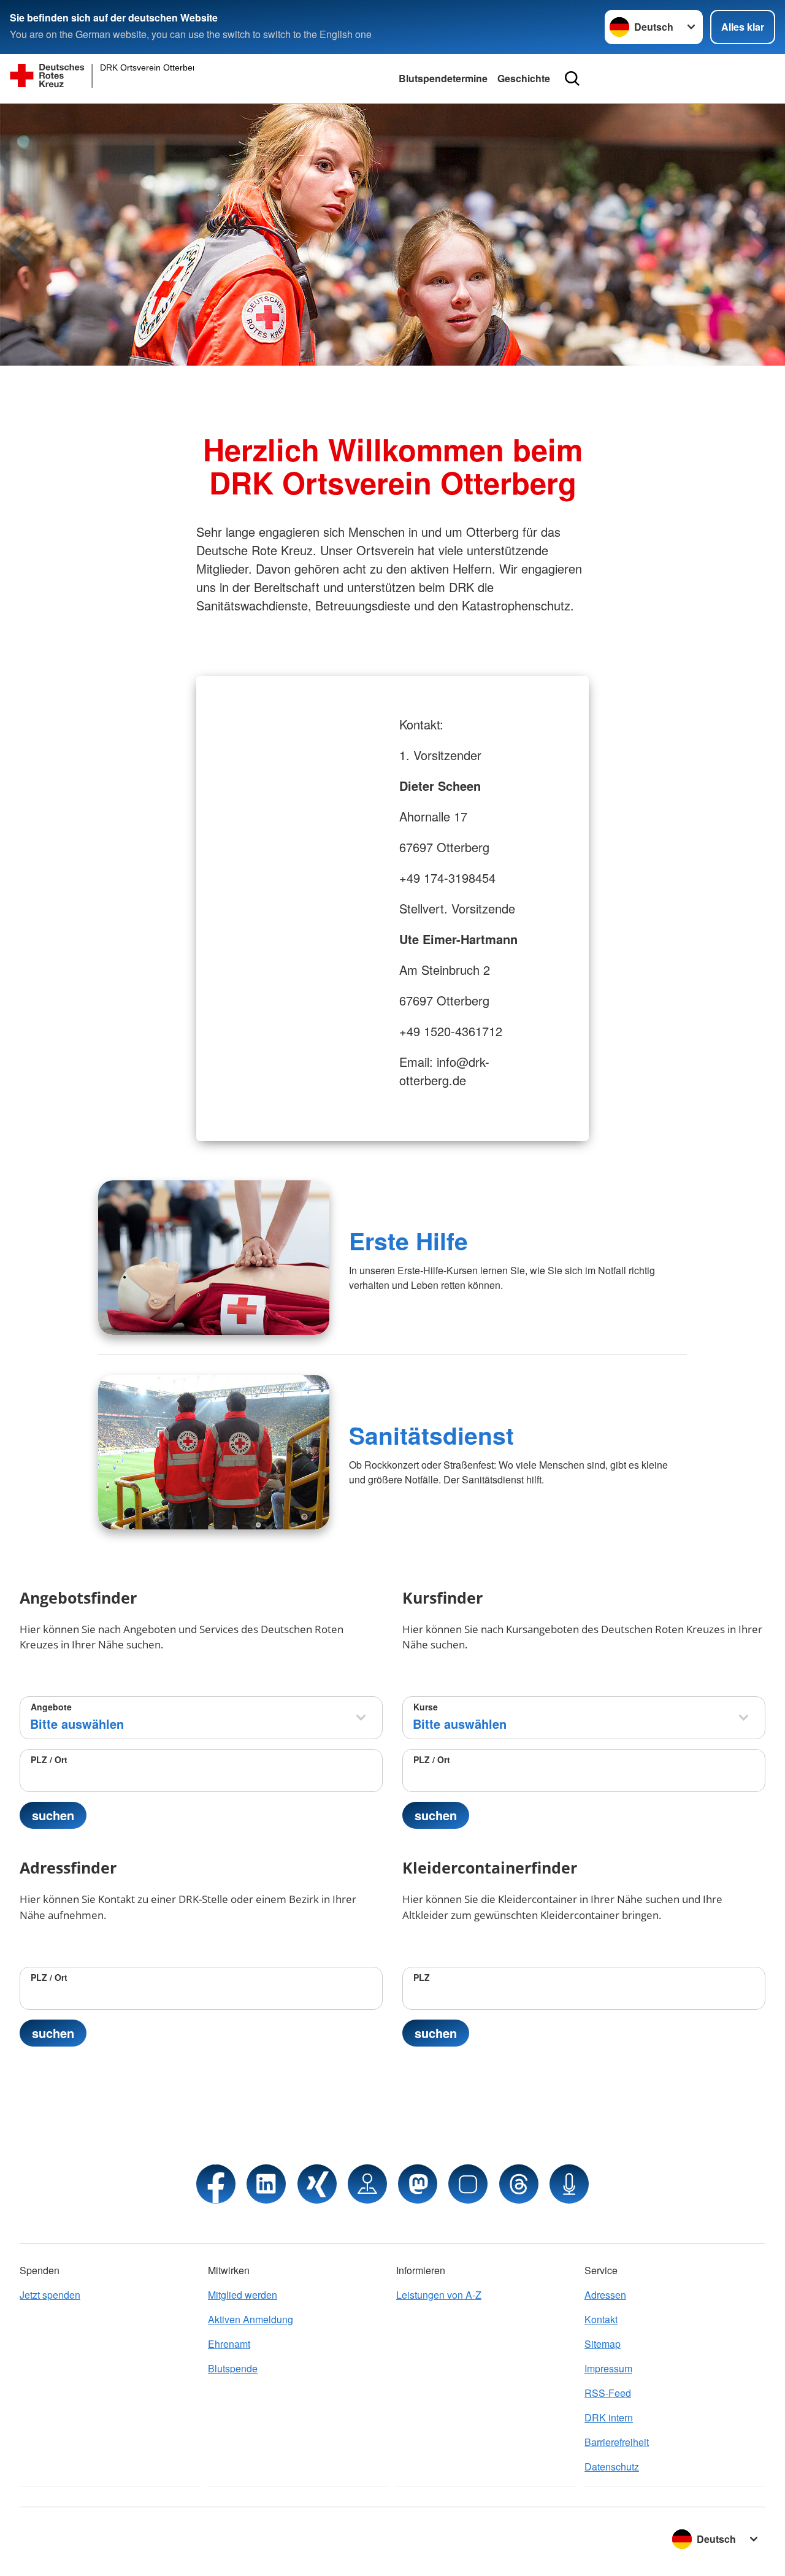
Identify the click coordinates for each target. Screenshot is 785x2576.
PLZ (422, 1977)
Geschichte (524, 78)
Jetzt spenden (50, 2295)
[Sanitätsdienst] (214, 1452)
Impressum (608, 2368)
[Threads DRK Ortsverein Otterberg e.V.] (519, 2184)
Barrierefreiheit (617, 2442)
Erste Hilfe (408, 1240)
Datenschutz (612, 2466)
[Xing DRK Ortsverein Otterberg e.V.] (317, 2184)
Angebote (51, 1707)
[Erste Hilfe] (214, 1258)
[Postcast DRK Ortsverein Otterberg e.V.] (569, 2184)
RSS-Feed (608, 2393)
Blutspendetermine (443, 78)
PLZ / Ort (49, 1759)
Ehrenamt (229, 2344)
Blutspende (233, 2368)
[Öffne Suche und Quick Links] (572, 79)
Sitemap (603, 2344)
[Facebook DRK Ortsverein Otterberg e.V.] (216, 2184)
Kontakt (601, 2319)
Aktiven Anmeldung (251, 2319)
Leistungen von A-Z (439, 2295)
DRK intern (609, 2417)
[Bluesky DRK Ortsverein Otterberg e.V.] (468, 2184)
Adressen (605, 2295)
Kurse (426, 1707)
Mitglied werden (243, 2295)
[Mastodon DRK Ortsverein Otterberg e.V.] (418, 2184)
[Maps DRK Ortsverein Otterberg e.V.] (367, 2184)
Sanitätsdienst (431, 1435)
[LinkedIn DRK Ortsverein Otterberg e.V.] (266, 2184)
